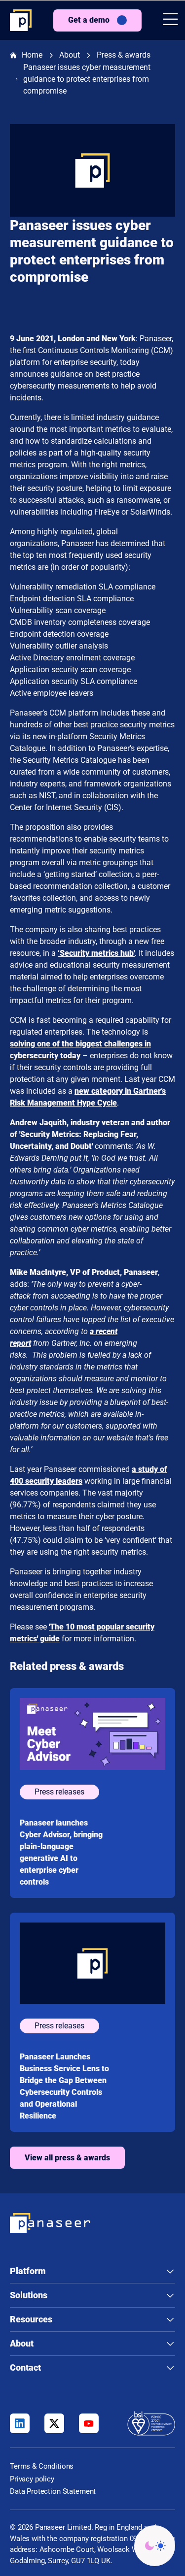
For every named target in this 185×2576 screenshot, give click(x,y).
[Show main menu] (170, 20)
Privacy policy (32, 2479)
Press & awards (124, 55)
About (70, 55)
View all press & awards (67, 2158)
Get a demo (89, 20)
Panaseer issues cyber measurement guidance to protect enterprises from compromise (87, 79)
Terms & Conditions (42, 2466)
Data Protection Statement (53, 2491)
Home (32, 55)
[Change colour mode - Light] (155, 2546)
